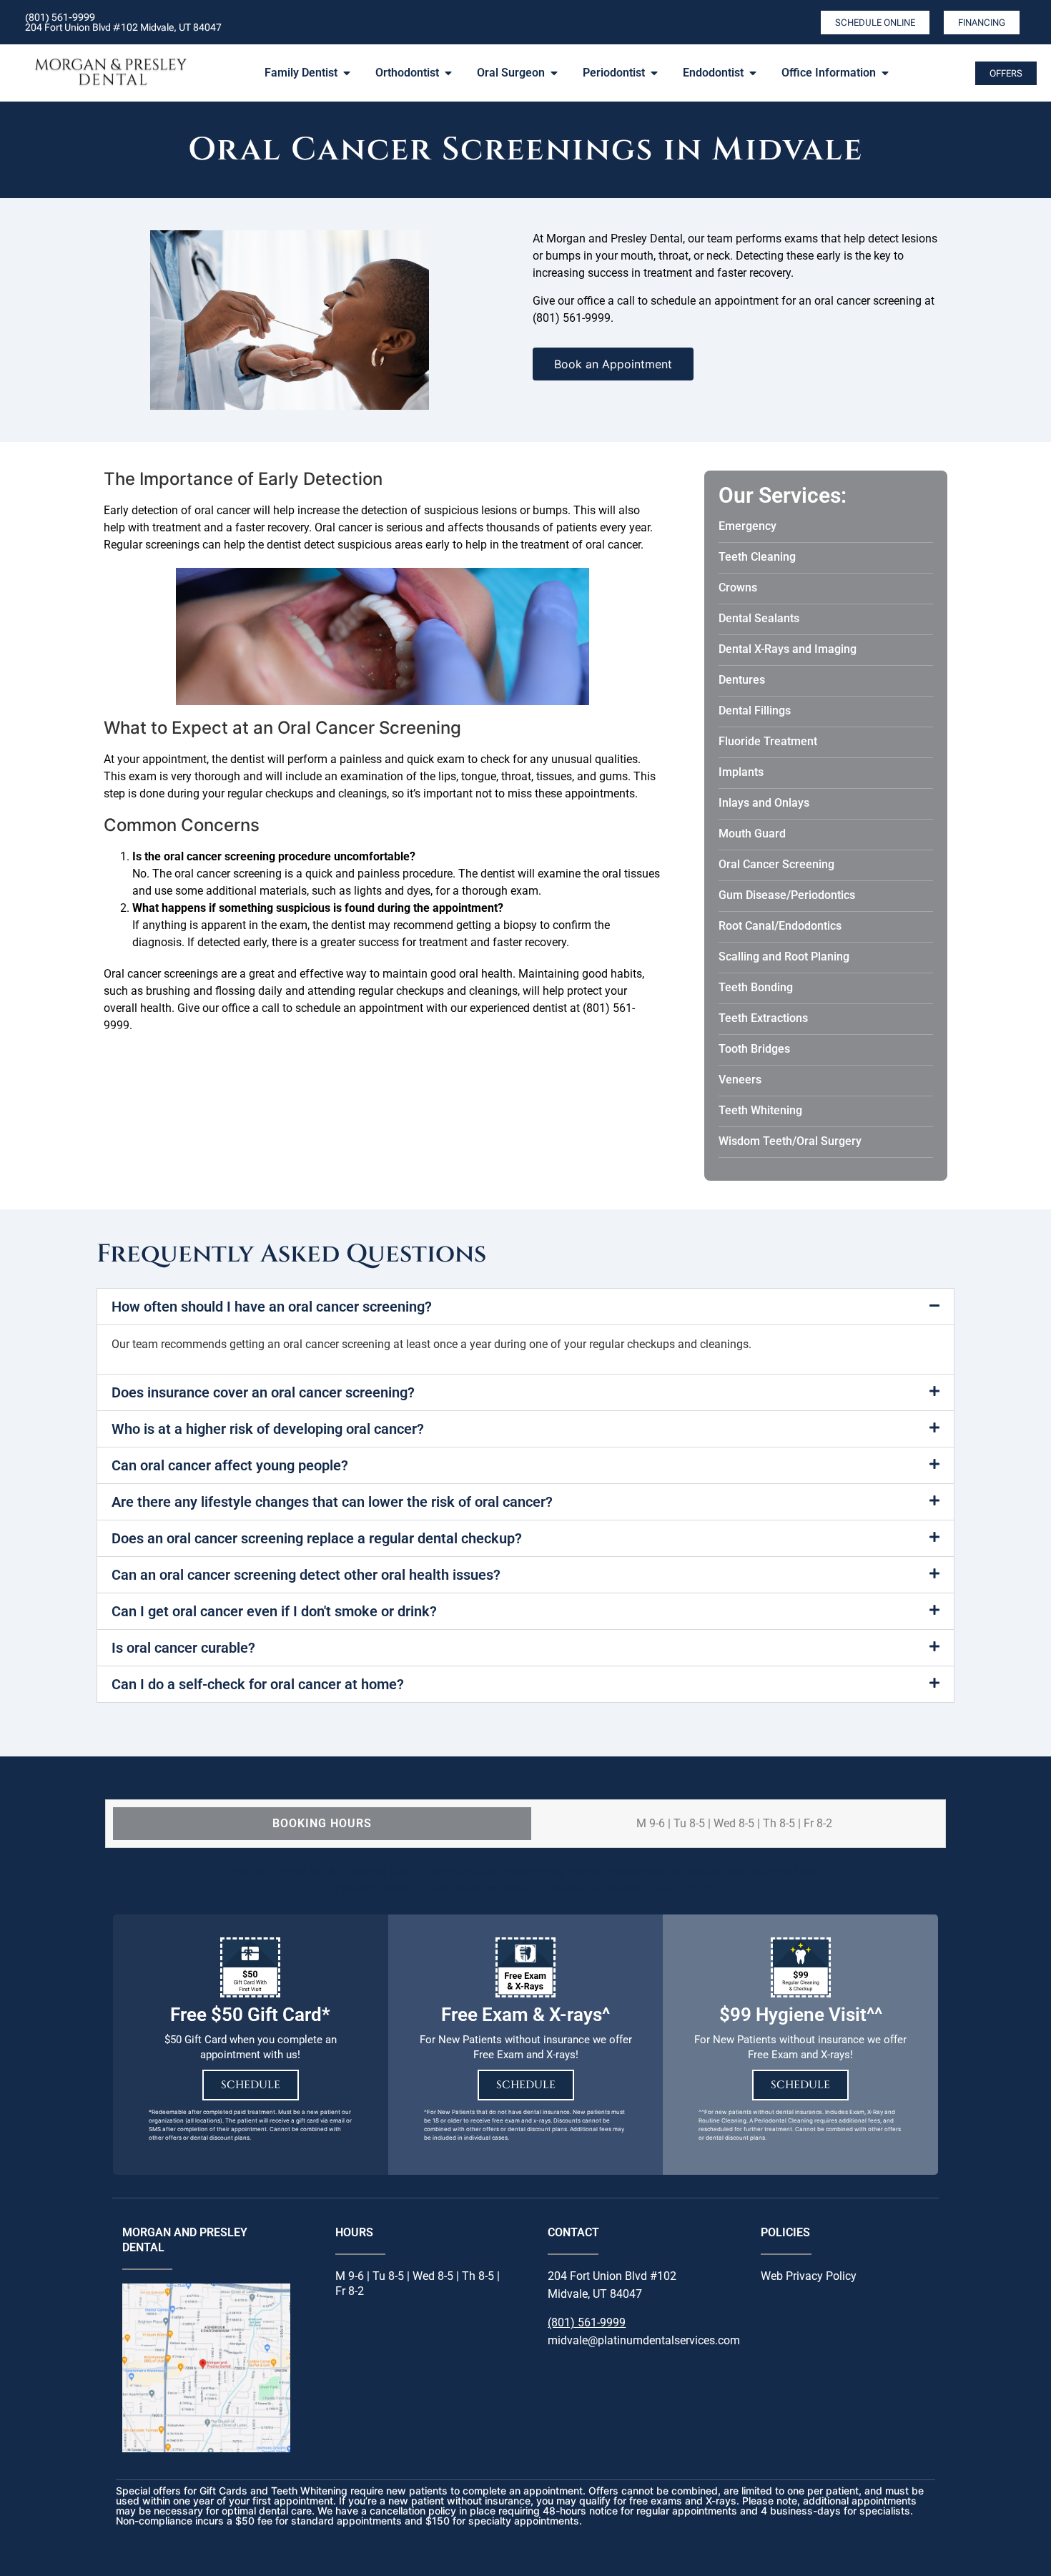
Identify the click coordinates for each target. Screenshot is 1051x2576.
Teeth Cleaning (757, 557)
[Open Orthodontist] (448, 73)
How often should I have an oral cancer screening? (272, 1307)
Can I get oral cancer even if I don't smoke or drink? (274, 1611)
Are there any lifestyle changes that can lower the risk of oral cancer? (332, 1502)
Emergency (747, 526)
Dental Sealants (759, 618)
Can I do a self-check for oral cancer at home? (258, 1684)
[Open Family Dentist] (347, 73)
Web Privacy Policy (809, 2276)
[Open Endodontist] (753, 73)
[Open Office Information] (885, 73)
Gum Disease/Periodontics (787, 895)
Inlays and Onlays (764, 803)
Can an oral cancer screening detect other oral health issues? (306, 1575)
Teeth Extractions (763, 1018)
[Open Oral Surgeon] (554, 73)
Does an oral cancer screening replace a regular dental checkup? (317, 1538)
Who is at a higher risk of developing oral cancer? (268, 1429)
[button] (525, 1307)
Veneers (740, 1080)
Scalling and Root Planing (784, 957)
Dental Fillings (755, 711)
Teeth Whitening (760, 1110)
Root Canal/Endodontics (780, 926)
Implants (741, 772)
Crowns (738, 588)
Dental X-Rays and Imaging (788, 649)
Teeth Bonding (756, 987)
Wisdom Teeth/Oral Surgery (790, 1141)
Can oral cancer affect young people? (230, 1465)
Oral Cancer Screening (776, 864)
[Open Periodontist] (654, 73)
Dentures (742, 680)
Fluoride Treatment (768, 741)
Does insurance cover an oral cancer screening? (263, 1392)
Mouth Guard (752, 834)
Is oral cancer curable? (183, 1648)
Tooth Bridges (754, 1049)
